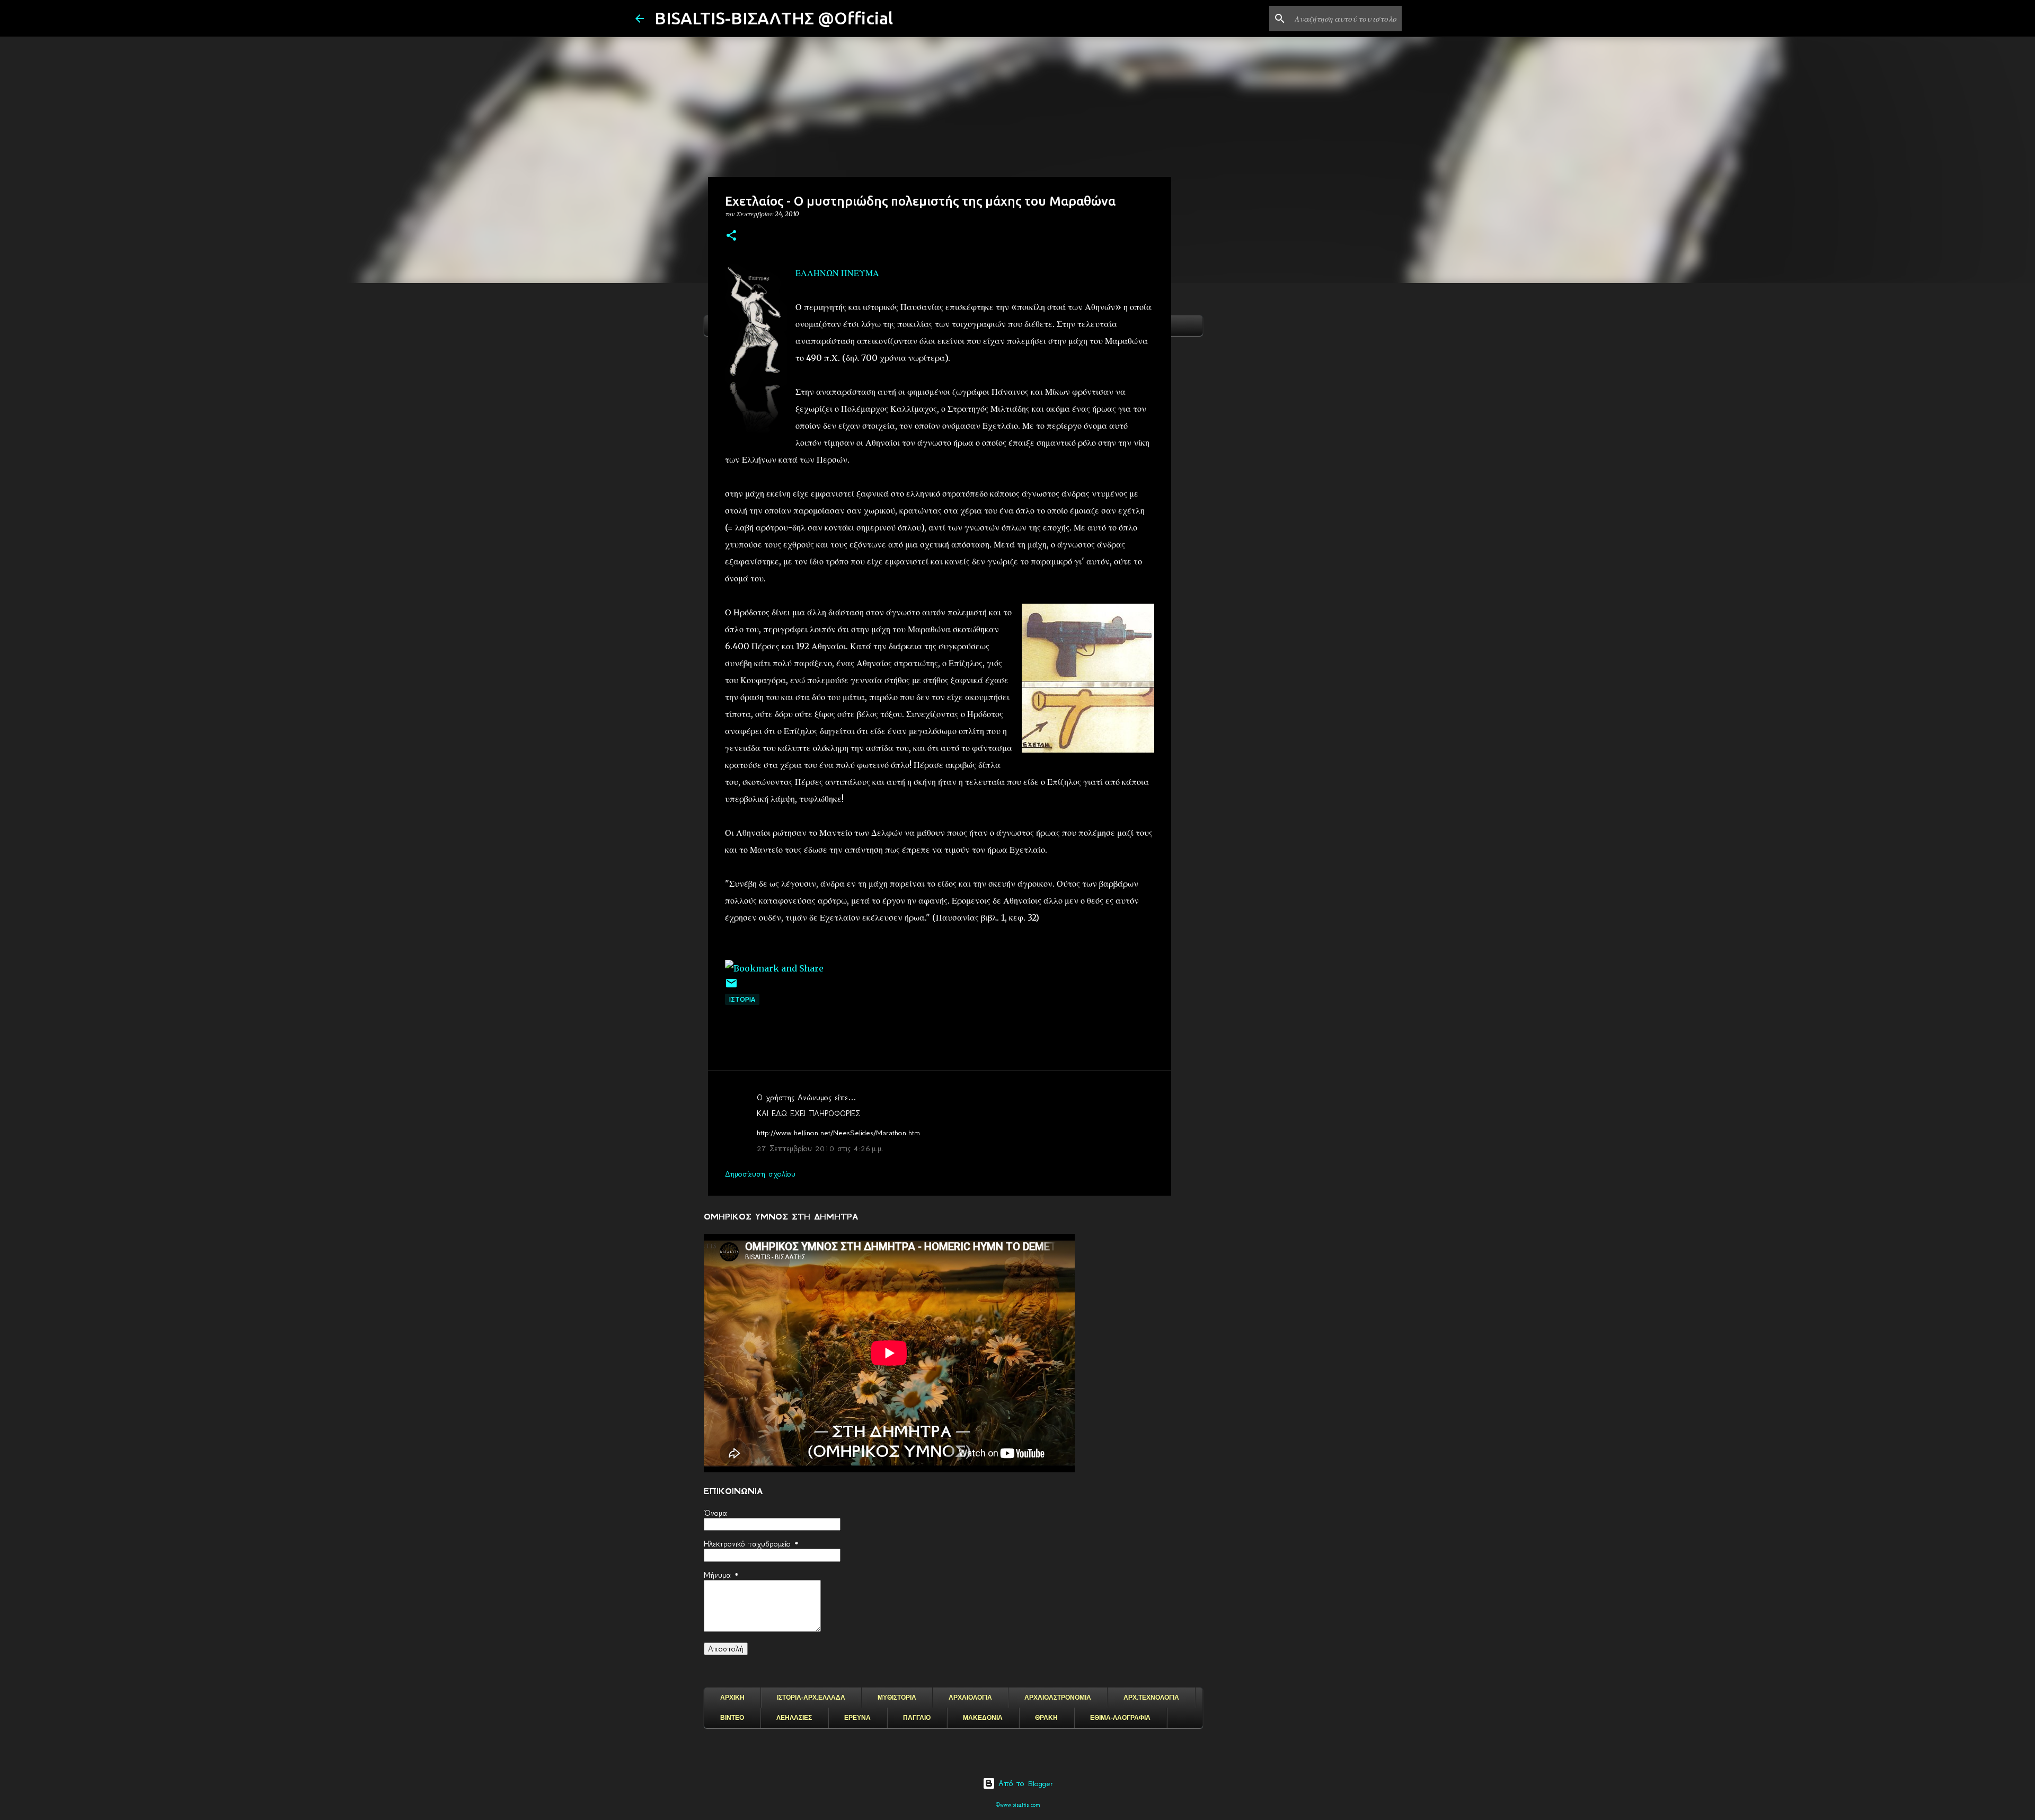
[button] (731, 236)
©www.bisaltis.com (1018, 1805)
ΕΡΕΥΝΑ (857, 1718)
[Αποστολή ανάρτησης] (731, 987)
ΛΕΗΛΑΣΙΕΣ (794, 1718)
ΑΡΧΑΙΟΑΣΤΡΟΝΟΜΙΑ (1058, 1698)
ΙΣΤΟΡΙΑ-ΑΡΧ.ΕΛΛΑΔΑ (811, 1698)
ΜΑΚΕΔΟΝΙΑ (983, 1718)
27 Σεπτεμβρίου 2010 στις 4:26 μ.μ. (820, 1148)
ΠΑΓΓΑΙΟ (917, 1718)
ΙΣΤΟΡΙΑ (742, 999)
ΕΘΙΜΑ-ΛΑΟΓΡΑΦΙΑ (1120, 1718)
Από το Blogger (1024, 1783)
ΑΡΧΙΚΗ (732, 1698)
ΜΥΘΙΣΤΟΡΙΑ (897, 1698)
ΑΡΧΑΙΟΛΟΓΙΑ (970, 1698)
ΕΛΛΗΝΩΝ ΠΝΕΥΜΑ (837, 273)
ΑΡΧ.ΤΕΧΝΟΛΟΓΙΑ (1151, 1698)
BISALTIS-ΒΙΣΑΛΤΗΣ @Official (774, 18)
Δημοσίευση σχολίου (760, 1174)
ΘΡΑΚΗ (1046, 1718)
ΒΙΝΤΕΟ (732, 1718)
